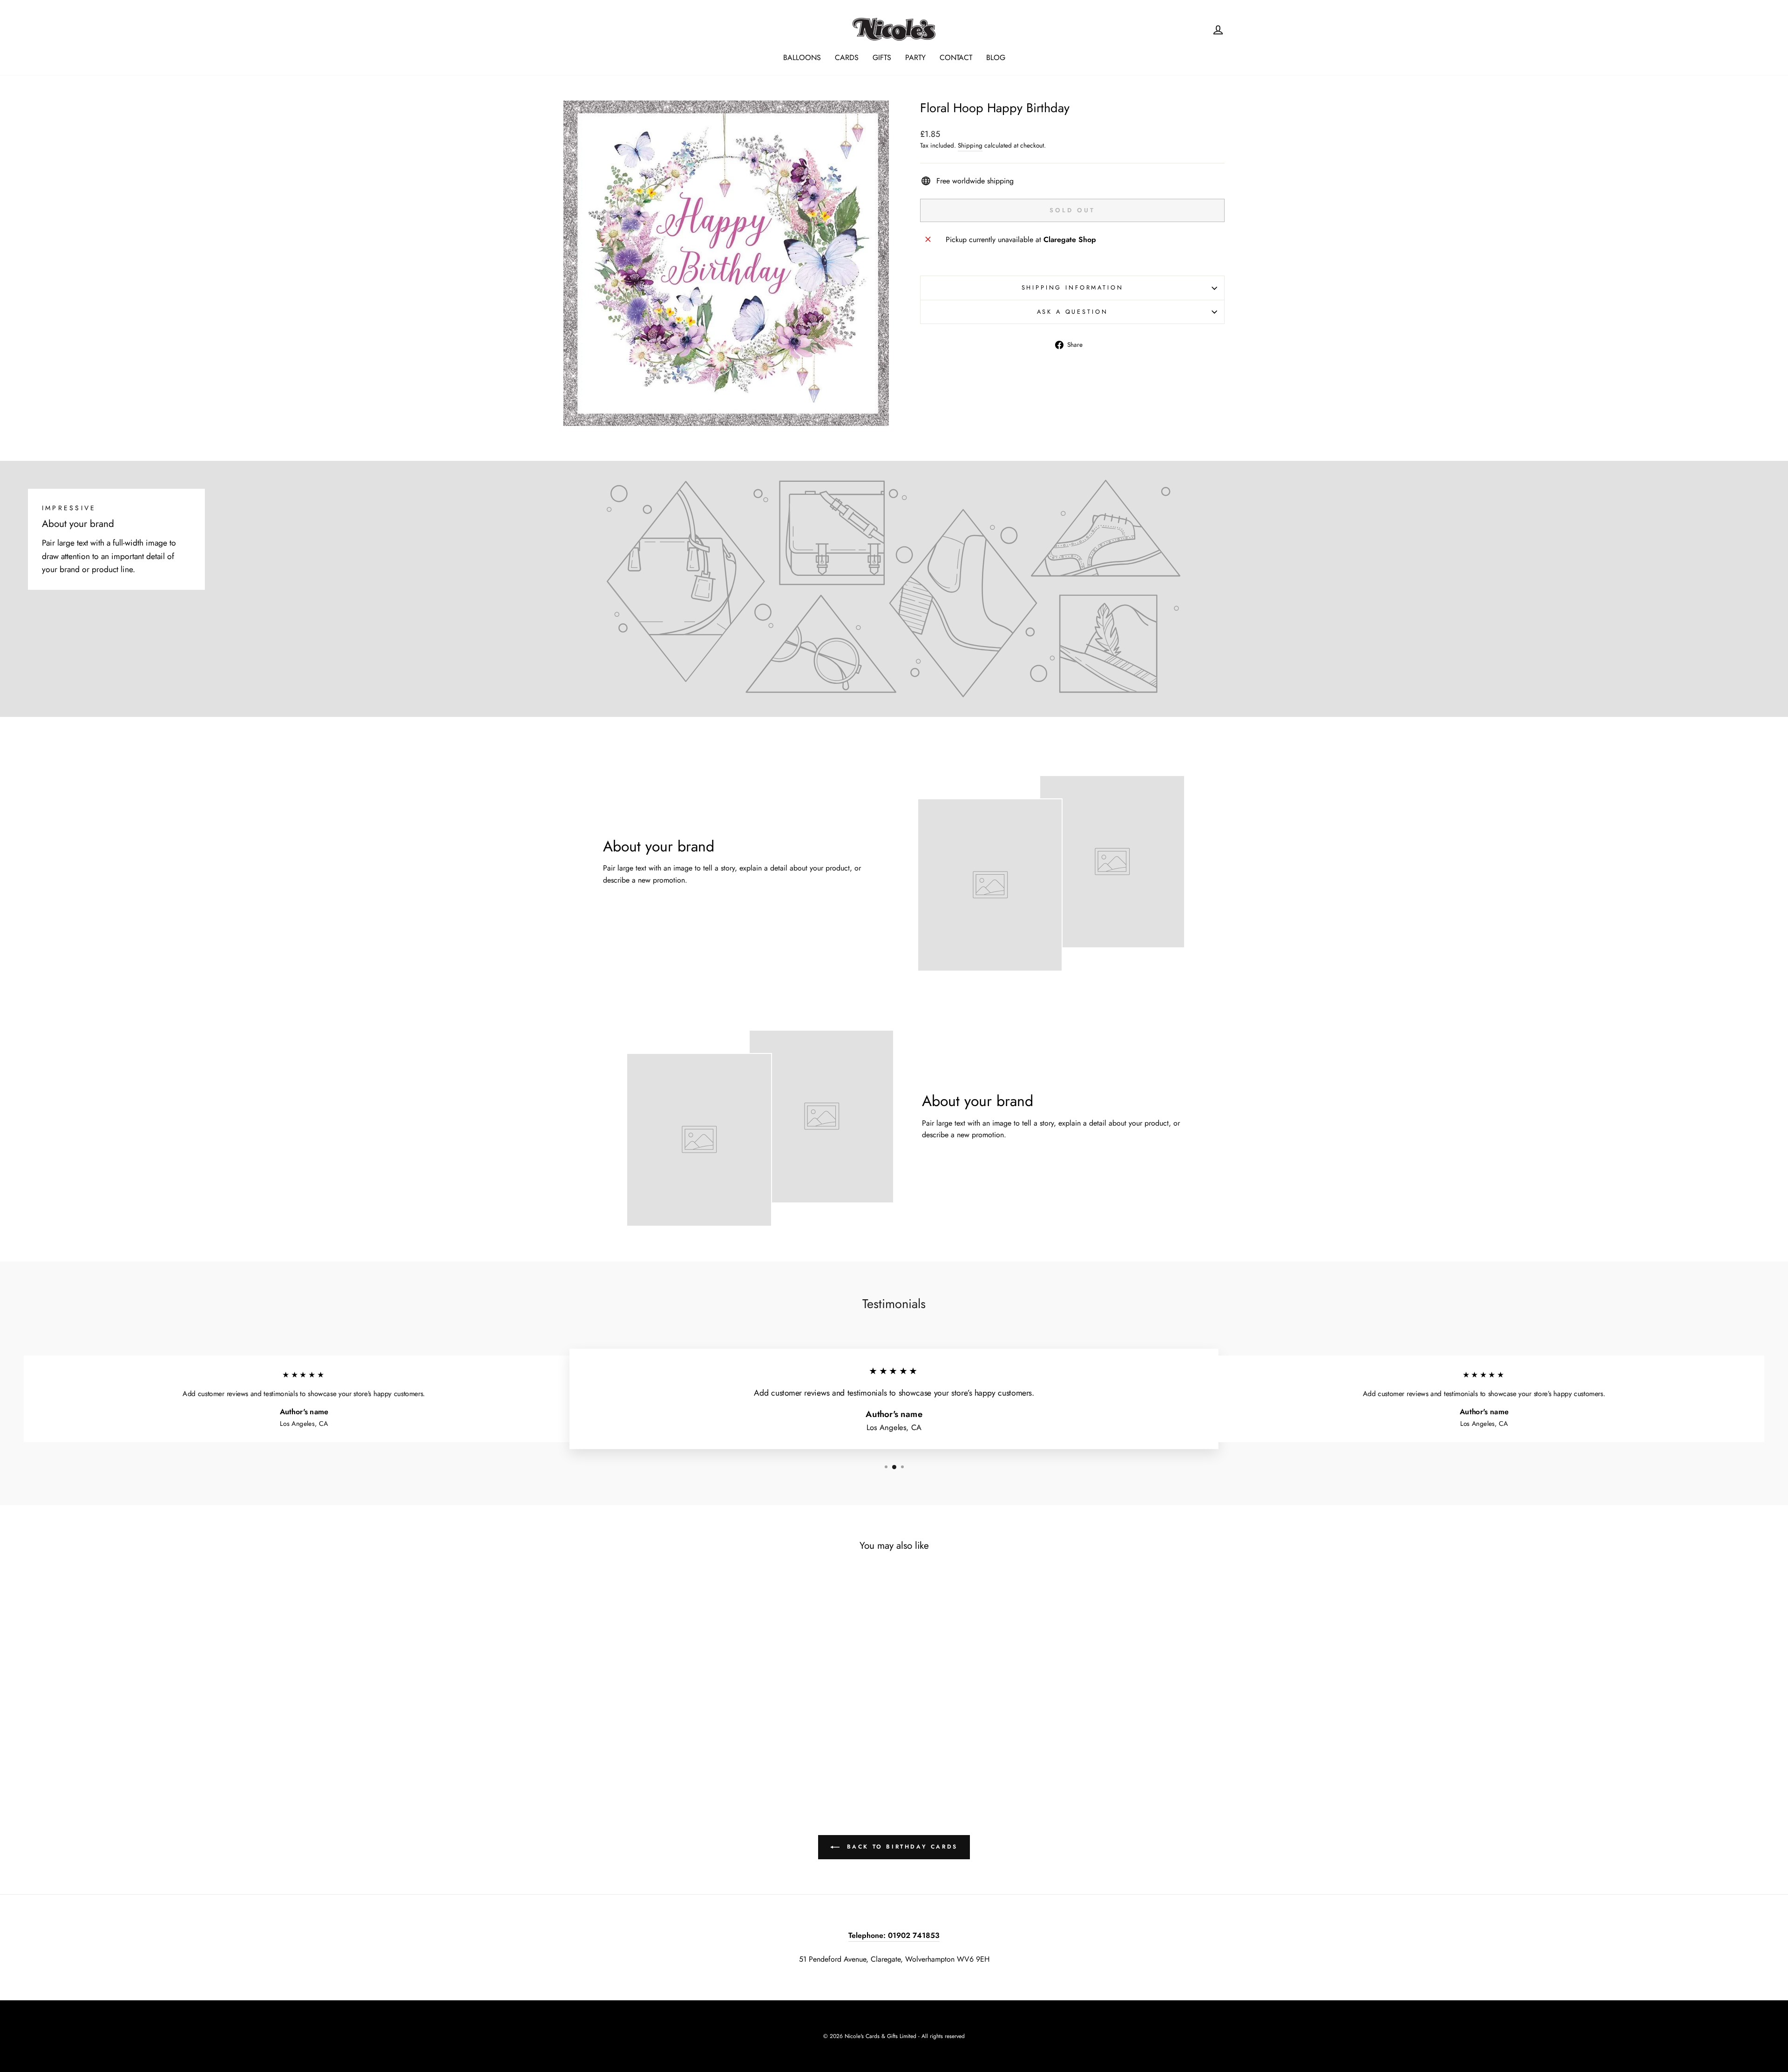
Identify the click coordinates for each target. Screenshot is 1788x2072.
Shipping (970, 145)
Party (915, 57)
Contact (956, 57)
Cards (847, 57)
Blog (996, 57)
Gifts (882, 57)
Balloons (802, 57)
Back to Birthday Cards (901, 1847)
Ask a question (1073, 312)
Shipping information (1073, 287)
